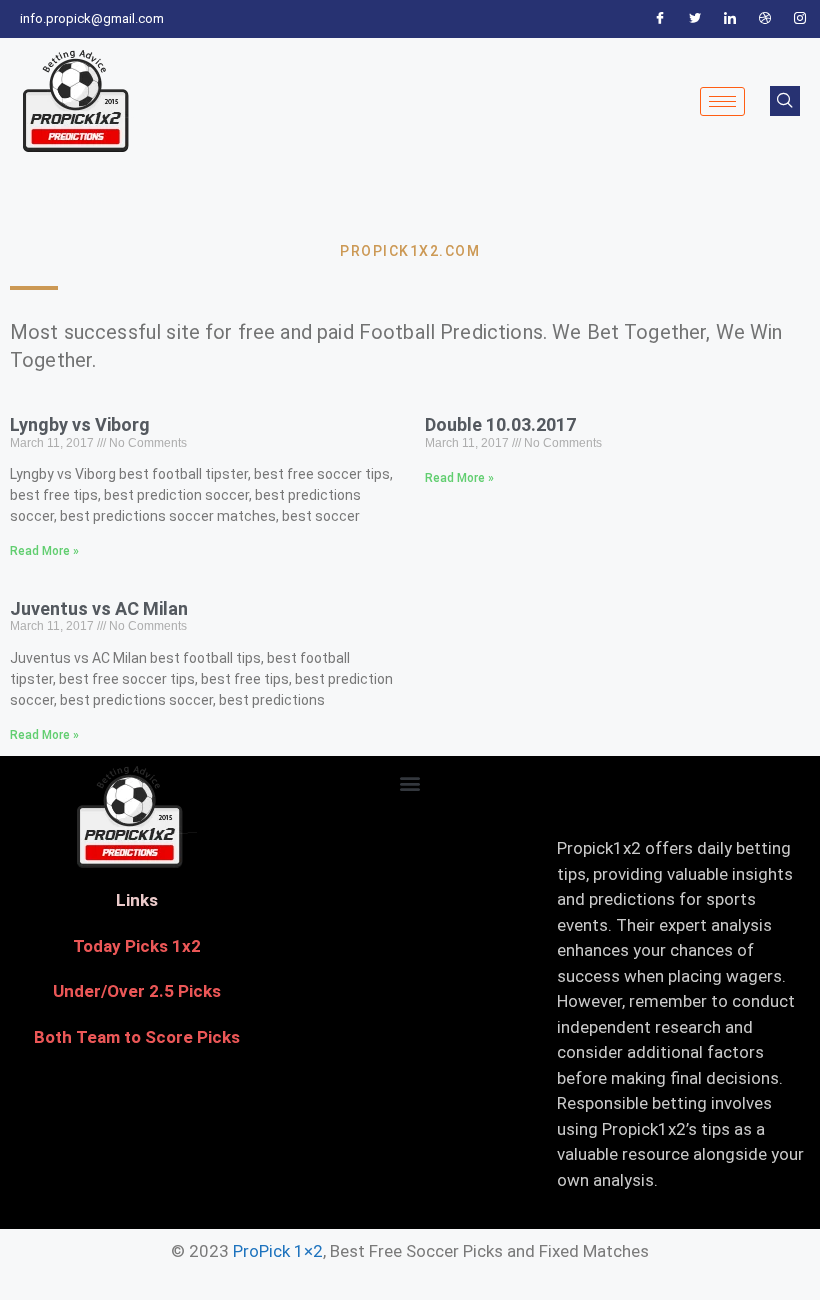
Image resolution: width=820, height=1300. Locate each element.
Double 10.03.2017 (500, 424)
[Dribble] (765, 19)
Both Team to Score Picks (137, 1037)
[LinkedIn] (730, 19)
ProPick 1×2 (278, 1251)
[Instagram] (800, 19)
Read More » (44, 551)
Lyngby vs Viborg (80, 424)
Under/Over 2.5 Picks (137, 991)
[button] (409, 782)
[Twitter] (695, 19)
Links (137, 900)
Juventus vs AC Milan (99, 608)
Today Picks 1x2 (137, 946)
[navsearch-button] (785, 101)
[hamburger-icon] (722, 101)
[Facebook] (660, 19)
